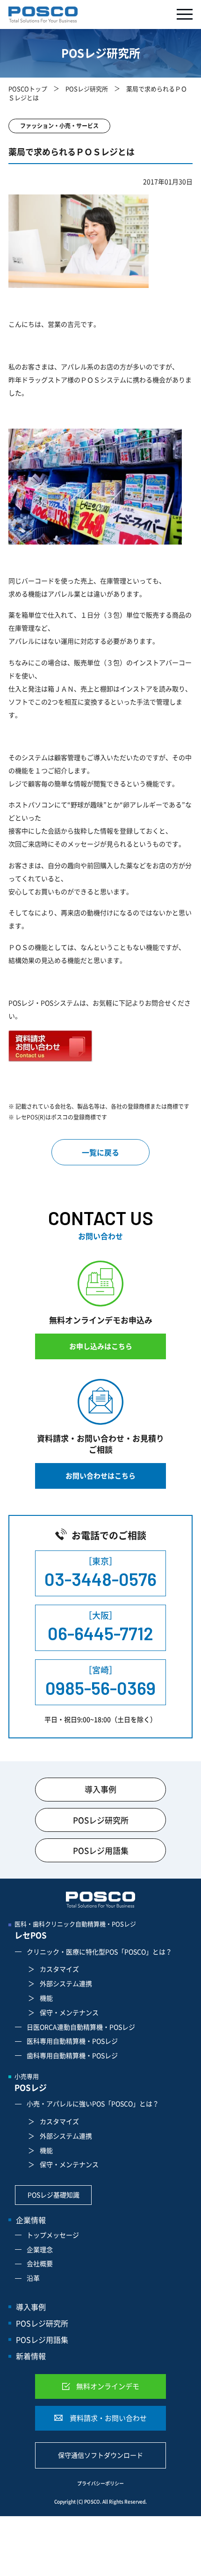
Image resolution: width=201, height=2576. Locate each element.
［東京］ (100, 1572)
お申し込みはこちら (101, 1346)
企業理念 (40, 2249)
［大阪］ (100, 1626)
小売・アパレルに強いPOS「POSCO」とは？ (93, 2103)
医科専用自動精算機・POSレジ (72, 2041)
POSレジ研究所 (87, 89)
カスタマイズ (59, 1969)
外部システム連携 (66, 1983)
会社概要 (40, 2263)
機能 (46, 1998)
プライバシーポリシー (100, 2483)
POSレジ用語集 (101, 1850)
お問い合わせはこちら (100, 1476)
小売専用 (31, 2082)
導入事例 (100, 1789)
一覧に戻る (100, 1152)
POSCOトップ (28, 89)
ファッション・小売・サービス (59, 126)
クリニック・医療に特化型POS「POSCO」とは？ (99, 1952)
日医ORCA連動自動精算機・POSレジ (81, 2027)
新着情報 (31, 2356)
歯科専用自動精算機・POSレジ (72, 2055)
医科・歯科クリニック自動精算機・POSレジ (75, 1930)
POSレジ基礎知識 (54, 2195)
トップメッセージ (53, 2235)
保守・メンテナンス (69, 2012)
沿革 (33, 2278)
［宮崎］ (100, 1681)
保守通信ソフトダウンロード (100, 2455)
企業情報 (31, 2220)
